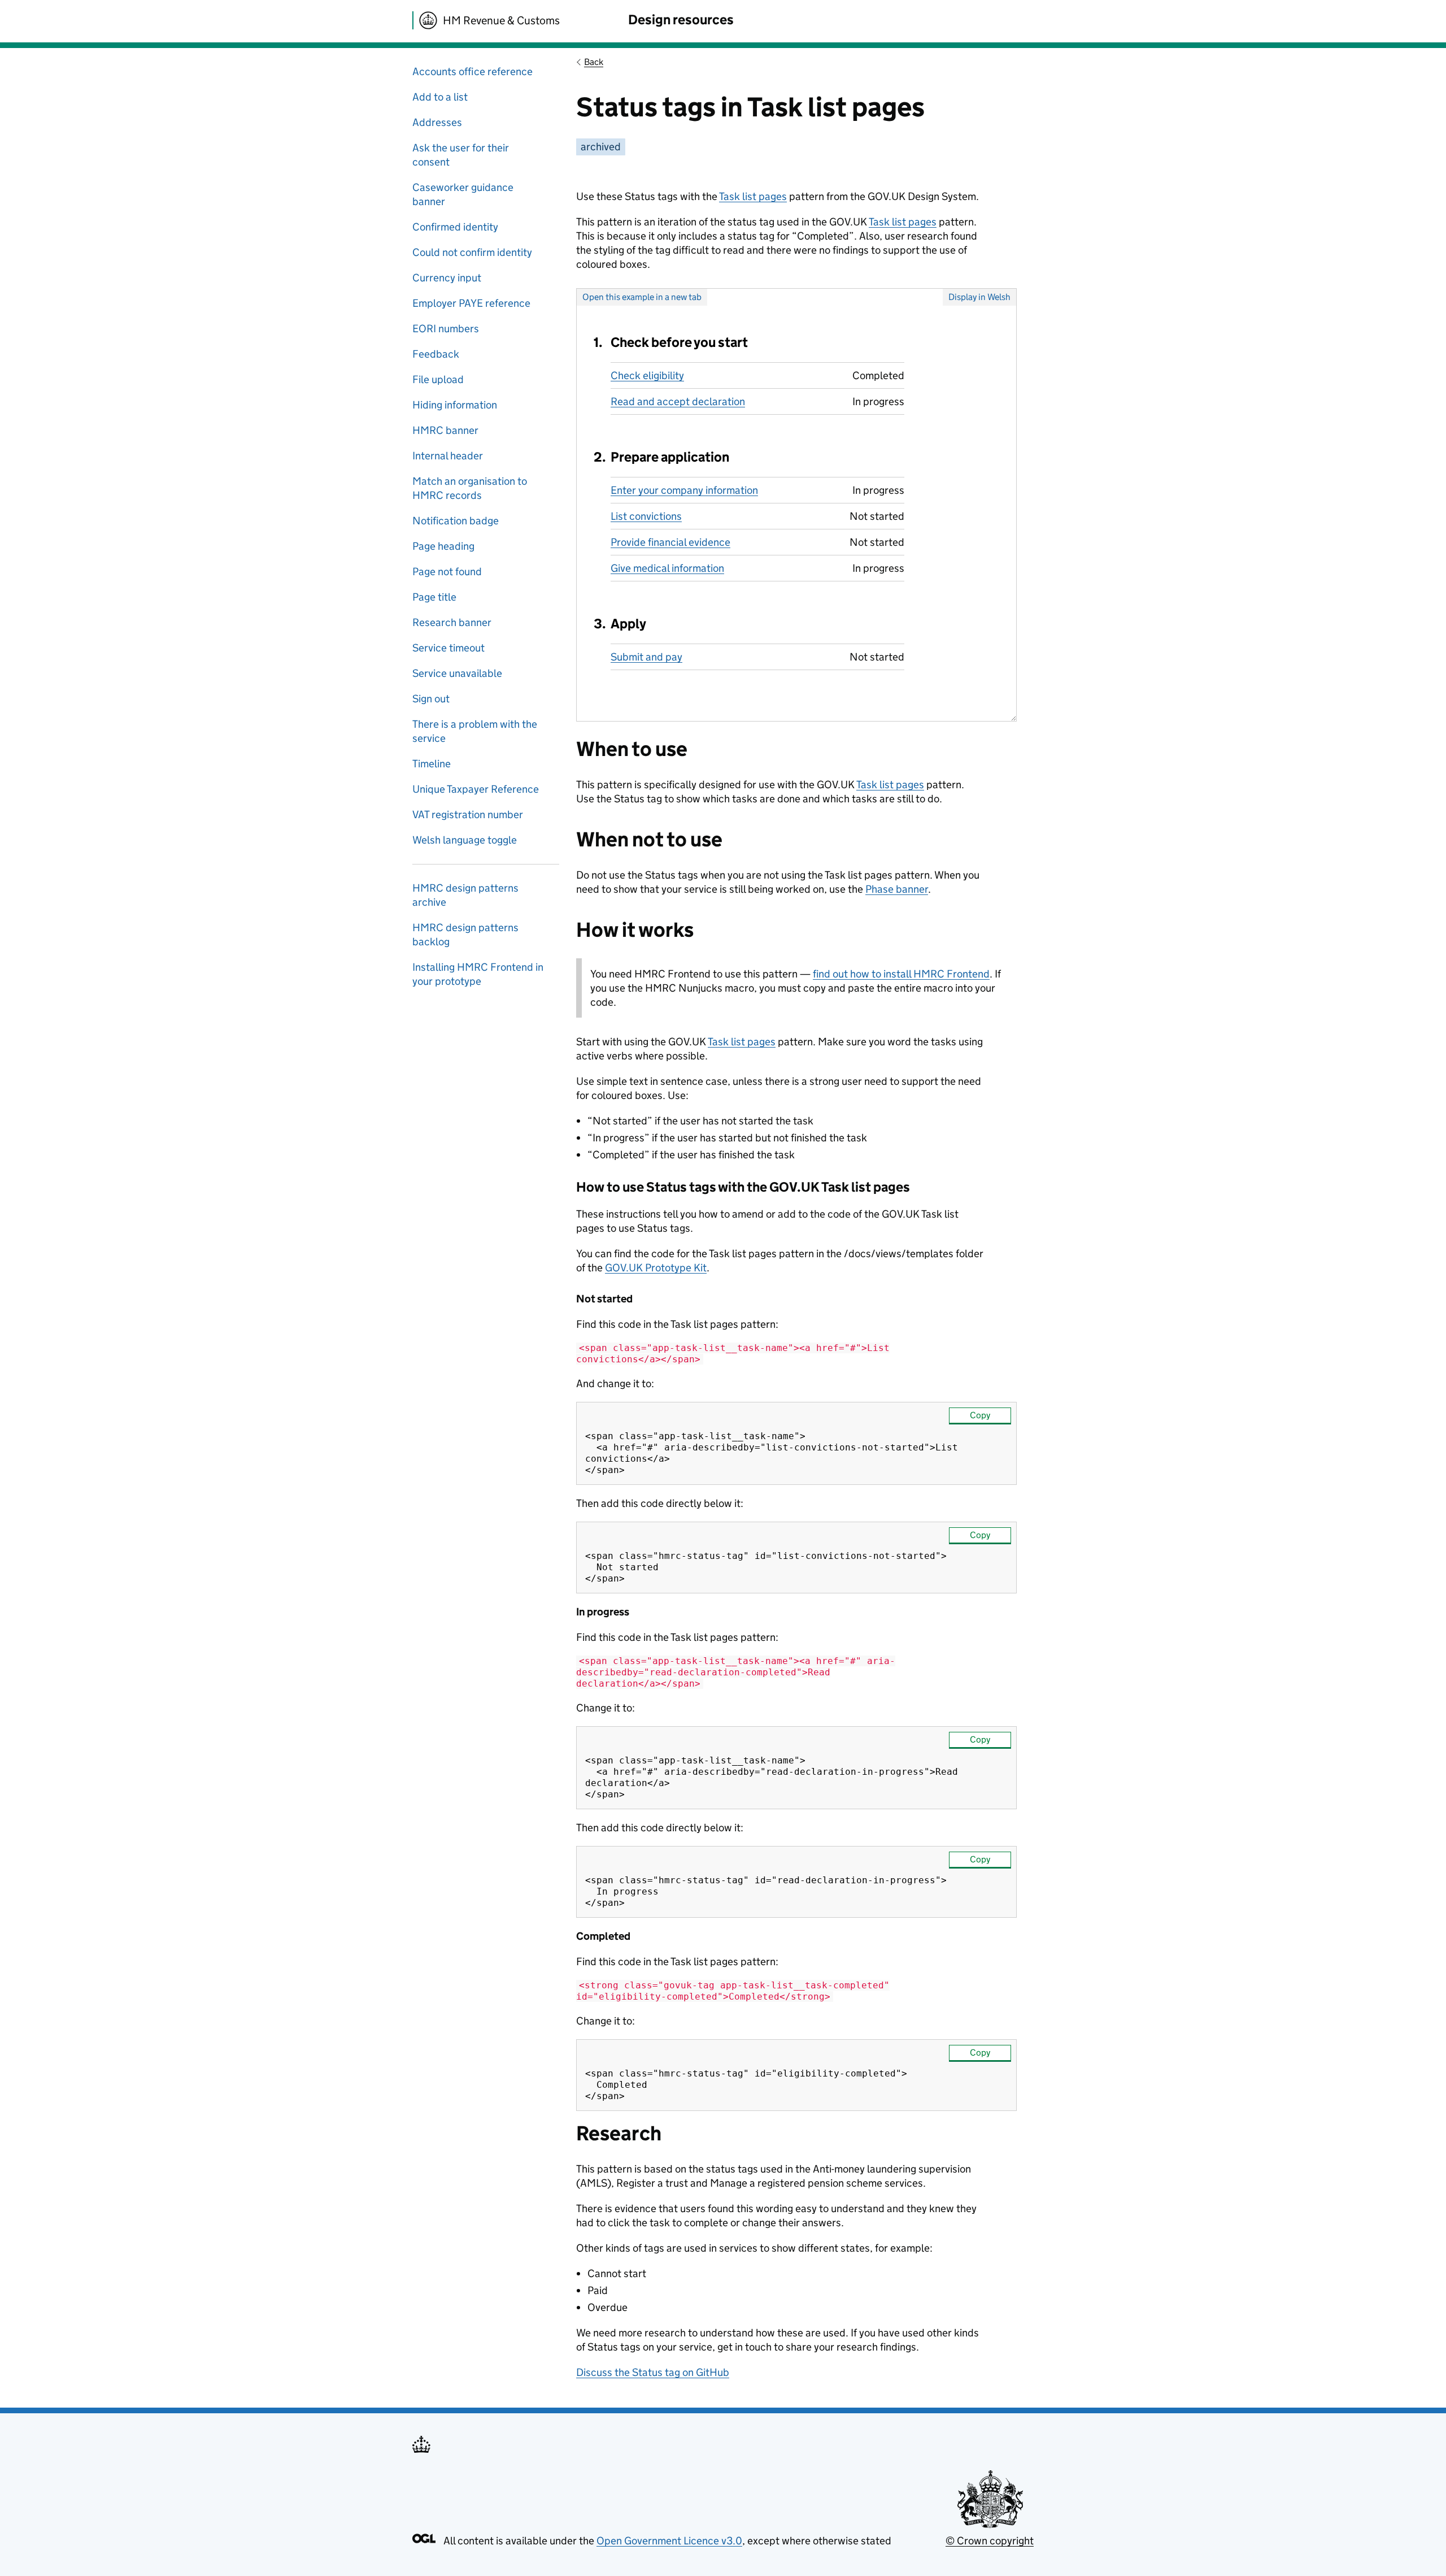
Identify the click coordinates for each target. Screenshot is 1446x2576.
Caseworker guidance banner (463, 194)
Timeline (432, 764)
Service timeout (448, 648)
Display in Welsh (979, 297)
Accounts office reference (472, 71)
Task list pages (753, 196)
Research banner (452, 622)
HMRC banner (445, 430)
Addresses (437, 122)
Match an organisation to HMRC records (470, 488)
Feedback (436, 354)
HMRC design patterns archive (465, 895)
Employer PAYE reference (471, 303)
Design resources (681, 19)
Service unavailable (457, 673)
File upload (438, 379)
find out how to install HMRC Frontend (901, 974)
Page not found (447, 572)
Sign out (431, 699)
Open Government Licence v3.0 (669, 2541)
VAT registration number (468, 814)
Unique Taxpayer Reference (476, 789)
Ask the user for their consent (461, 155)
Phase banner (897, 889)
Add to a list (440, 97)
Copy (980, 1415)
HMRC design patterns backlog (465, 935)
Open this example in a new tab (642, 297)
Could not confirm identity (472, 252)
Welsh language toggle (465, 840)
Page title (434, 597)
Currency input (447, 278)
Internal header (448, 456)
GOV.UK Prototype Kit (656, 1268)
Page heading (443, 546)
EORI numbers (446, 329)
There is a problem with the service (475, 731)
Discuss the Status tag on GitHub (653, 2372)
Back (594, 62)
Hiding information (455, 405)
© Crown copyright (990, 2541)
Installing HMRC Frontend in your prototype (478, 974)
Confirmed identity (455, 227)
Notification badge (456, 521)
